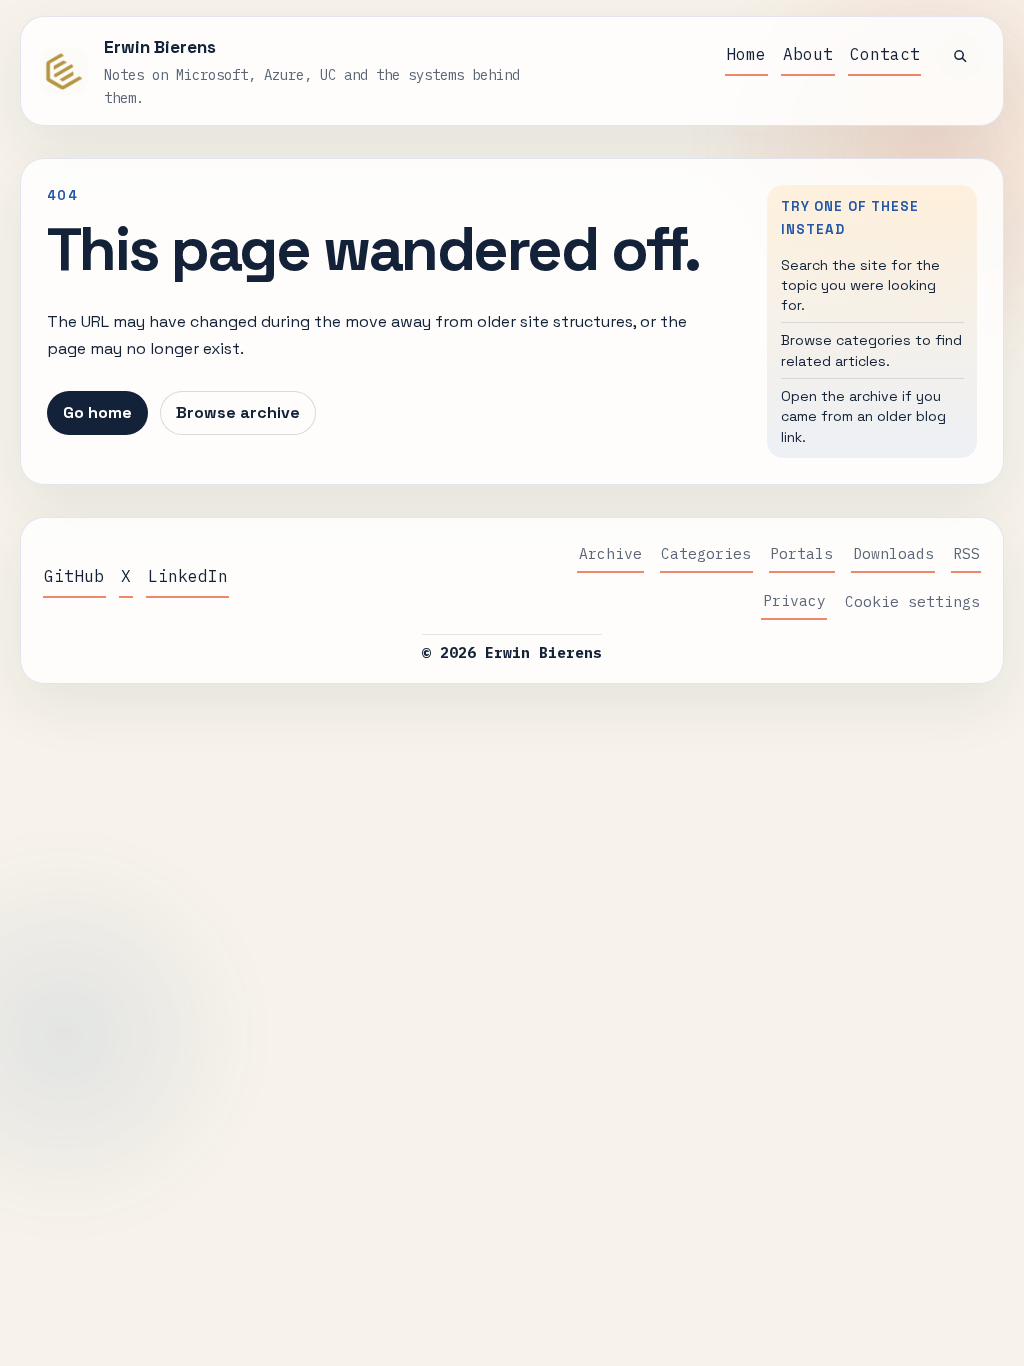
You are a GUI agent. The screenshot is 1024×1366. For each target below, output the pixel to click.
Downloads (893, 553)
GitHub (74, 576)
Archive (610, 553)
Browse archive (238, 412)
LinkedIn (188, 576)
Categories (706, 553)
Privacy (794, 600)
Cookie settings (912, 601)
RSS (966, 553)
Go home (97, 412)
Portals (801, 553)
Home (746, 54)
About (808, 54)
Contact (885, 54)
